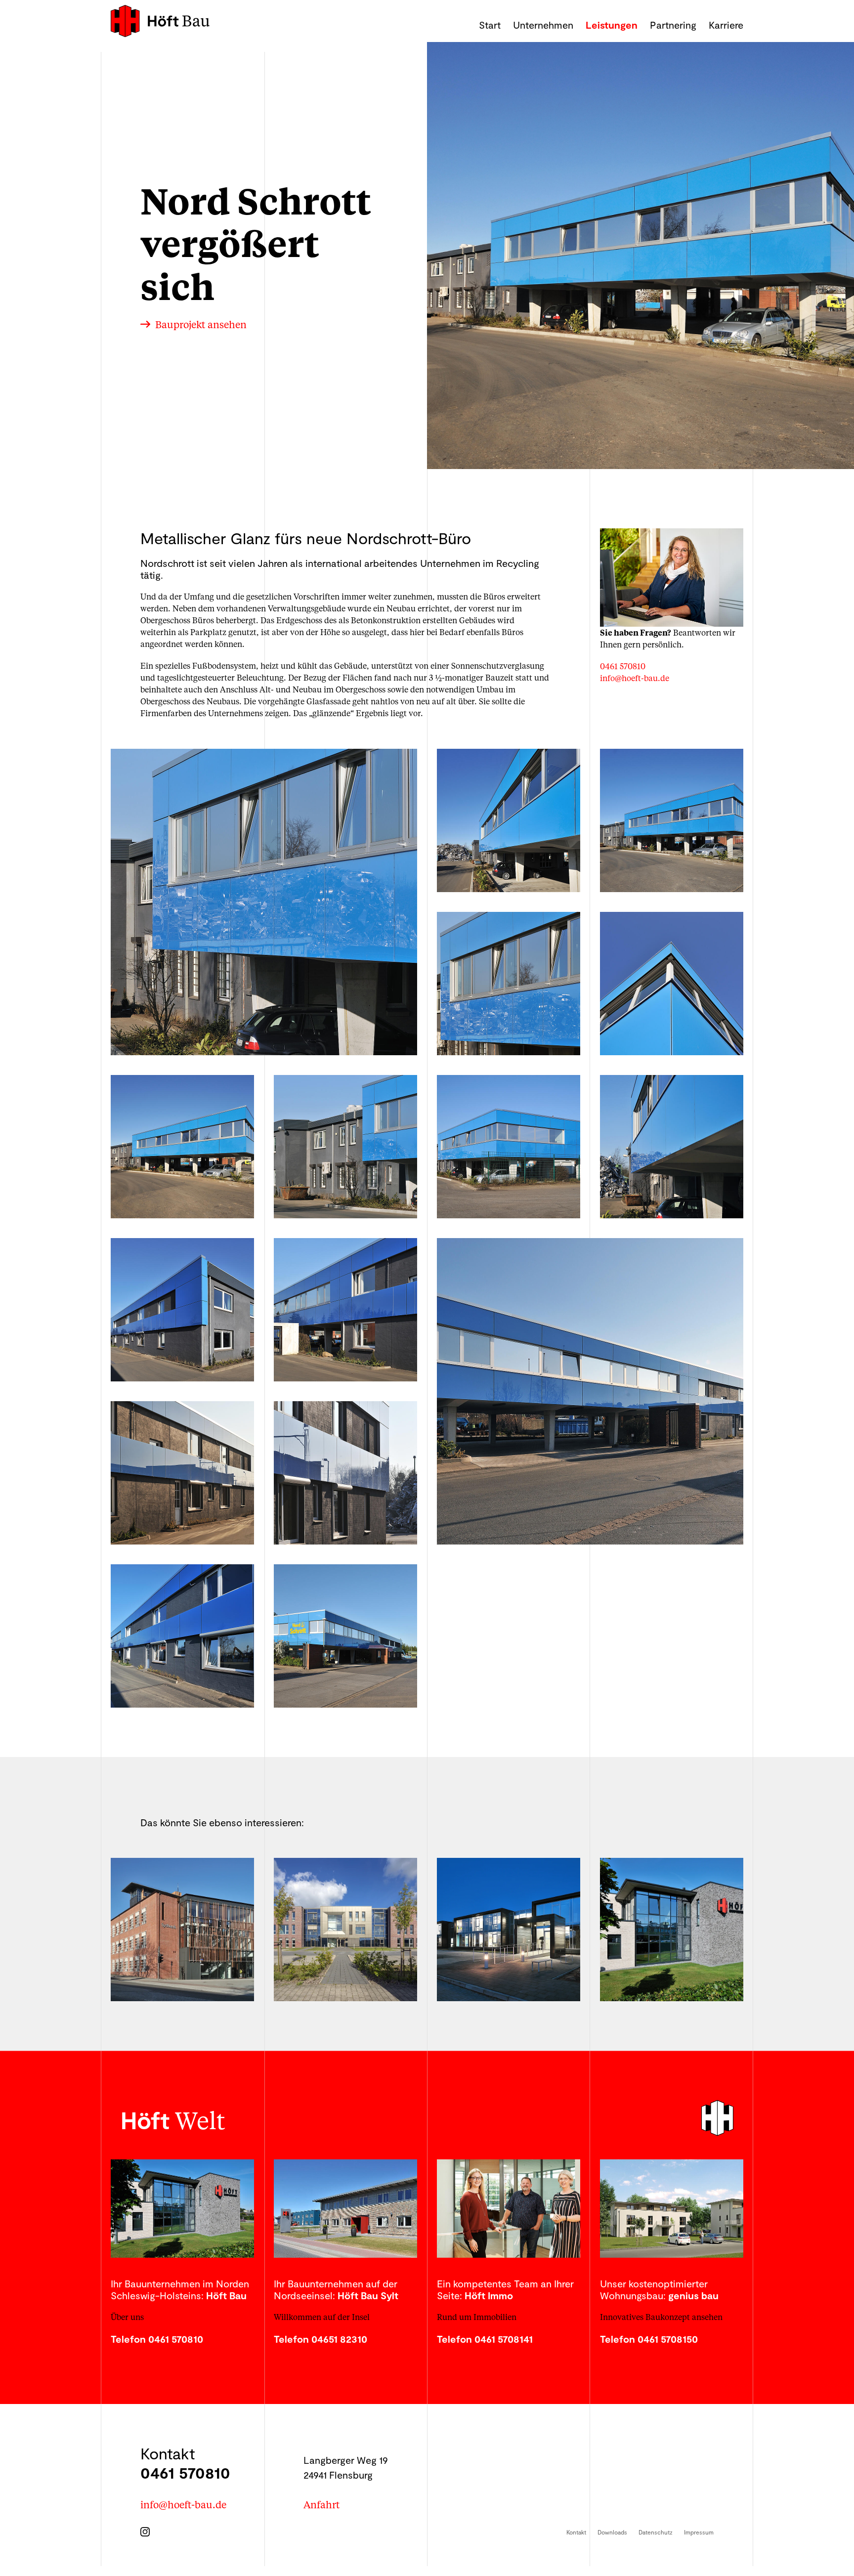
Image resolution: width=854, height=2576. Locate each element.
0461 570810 (623, 666)
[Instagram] (148, 2529)
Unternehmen (543, 25)
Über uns (127, 2317)
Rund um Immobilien (477, 2317)
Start (490, 25)
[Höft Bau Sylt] (345, 2209)
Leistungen (612, 25)
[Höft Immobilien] (509, 2209)
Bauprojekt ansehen (201, 325)
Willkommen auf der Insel (322, 2317)
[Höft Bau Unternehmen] (182, 2209)
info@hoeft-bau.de (635, 678)
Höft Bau (160, 21)
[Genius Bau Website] (672, 2209)
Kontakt (576, 2532)
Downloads (612, 2532)
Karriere (726, 25)
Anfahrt (321, 2504)
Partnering (673, 25)
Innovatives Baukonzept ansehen (661, 2317)
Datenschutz (656, 2532)
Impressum (699, 2532)
